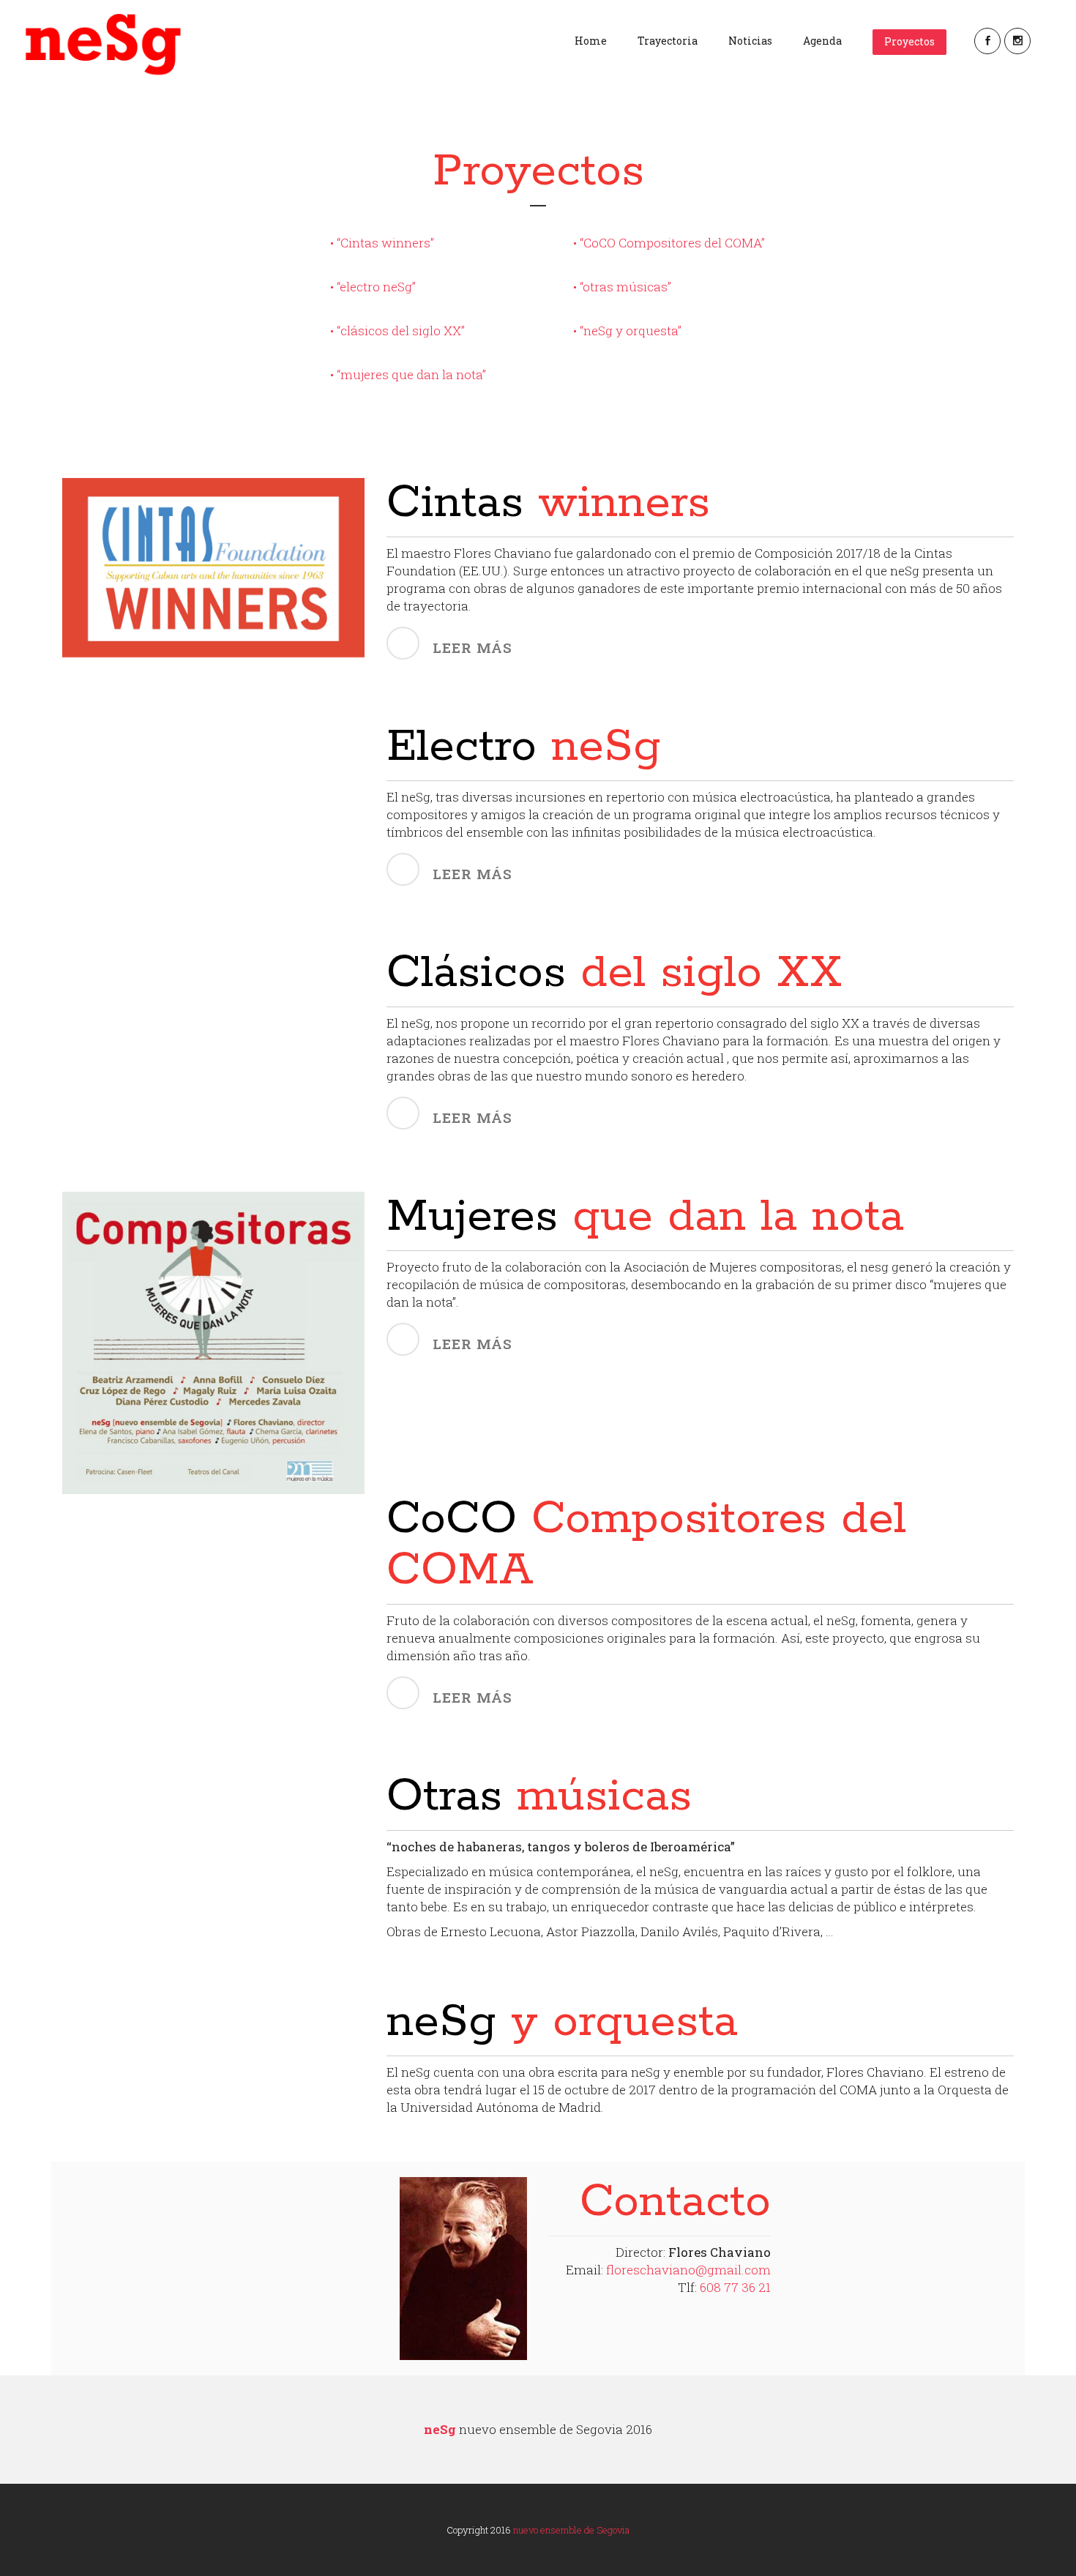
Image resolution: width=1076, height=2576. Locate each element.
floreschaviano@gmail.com (688, 2270)
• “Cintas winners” (382, 243)
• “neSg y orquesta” (627, 331)
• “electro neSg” (373, 287)
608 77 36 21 (735, 2287)
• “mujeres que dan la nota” (408, 374)
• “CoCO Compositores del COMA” (669, 243)
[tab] (700, 644)
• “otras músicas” (622, 287)
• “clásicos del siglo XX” (397, 331)
